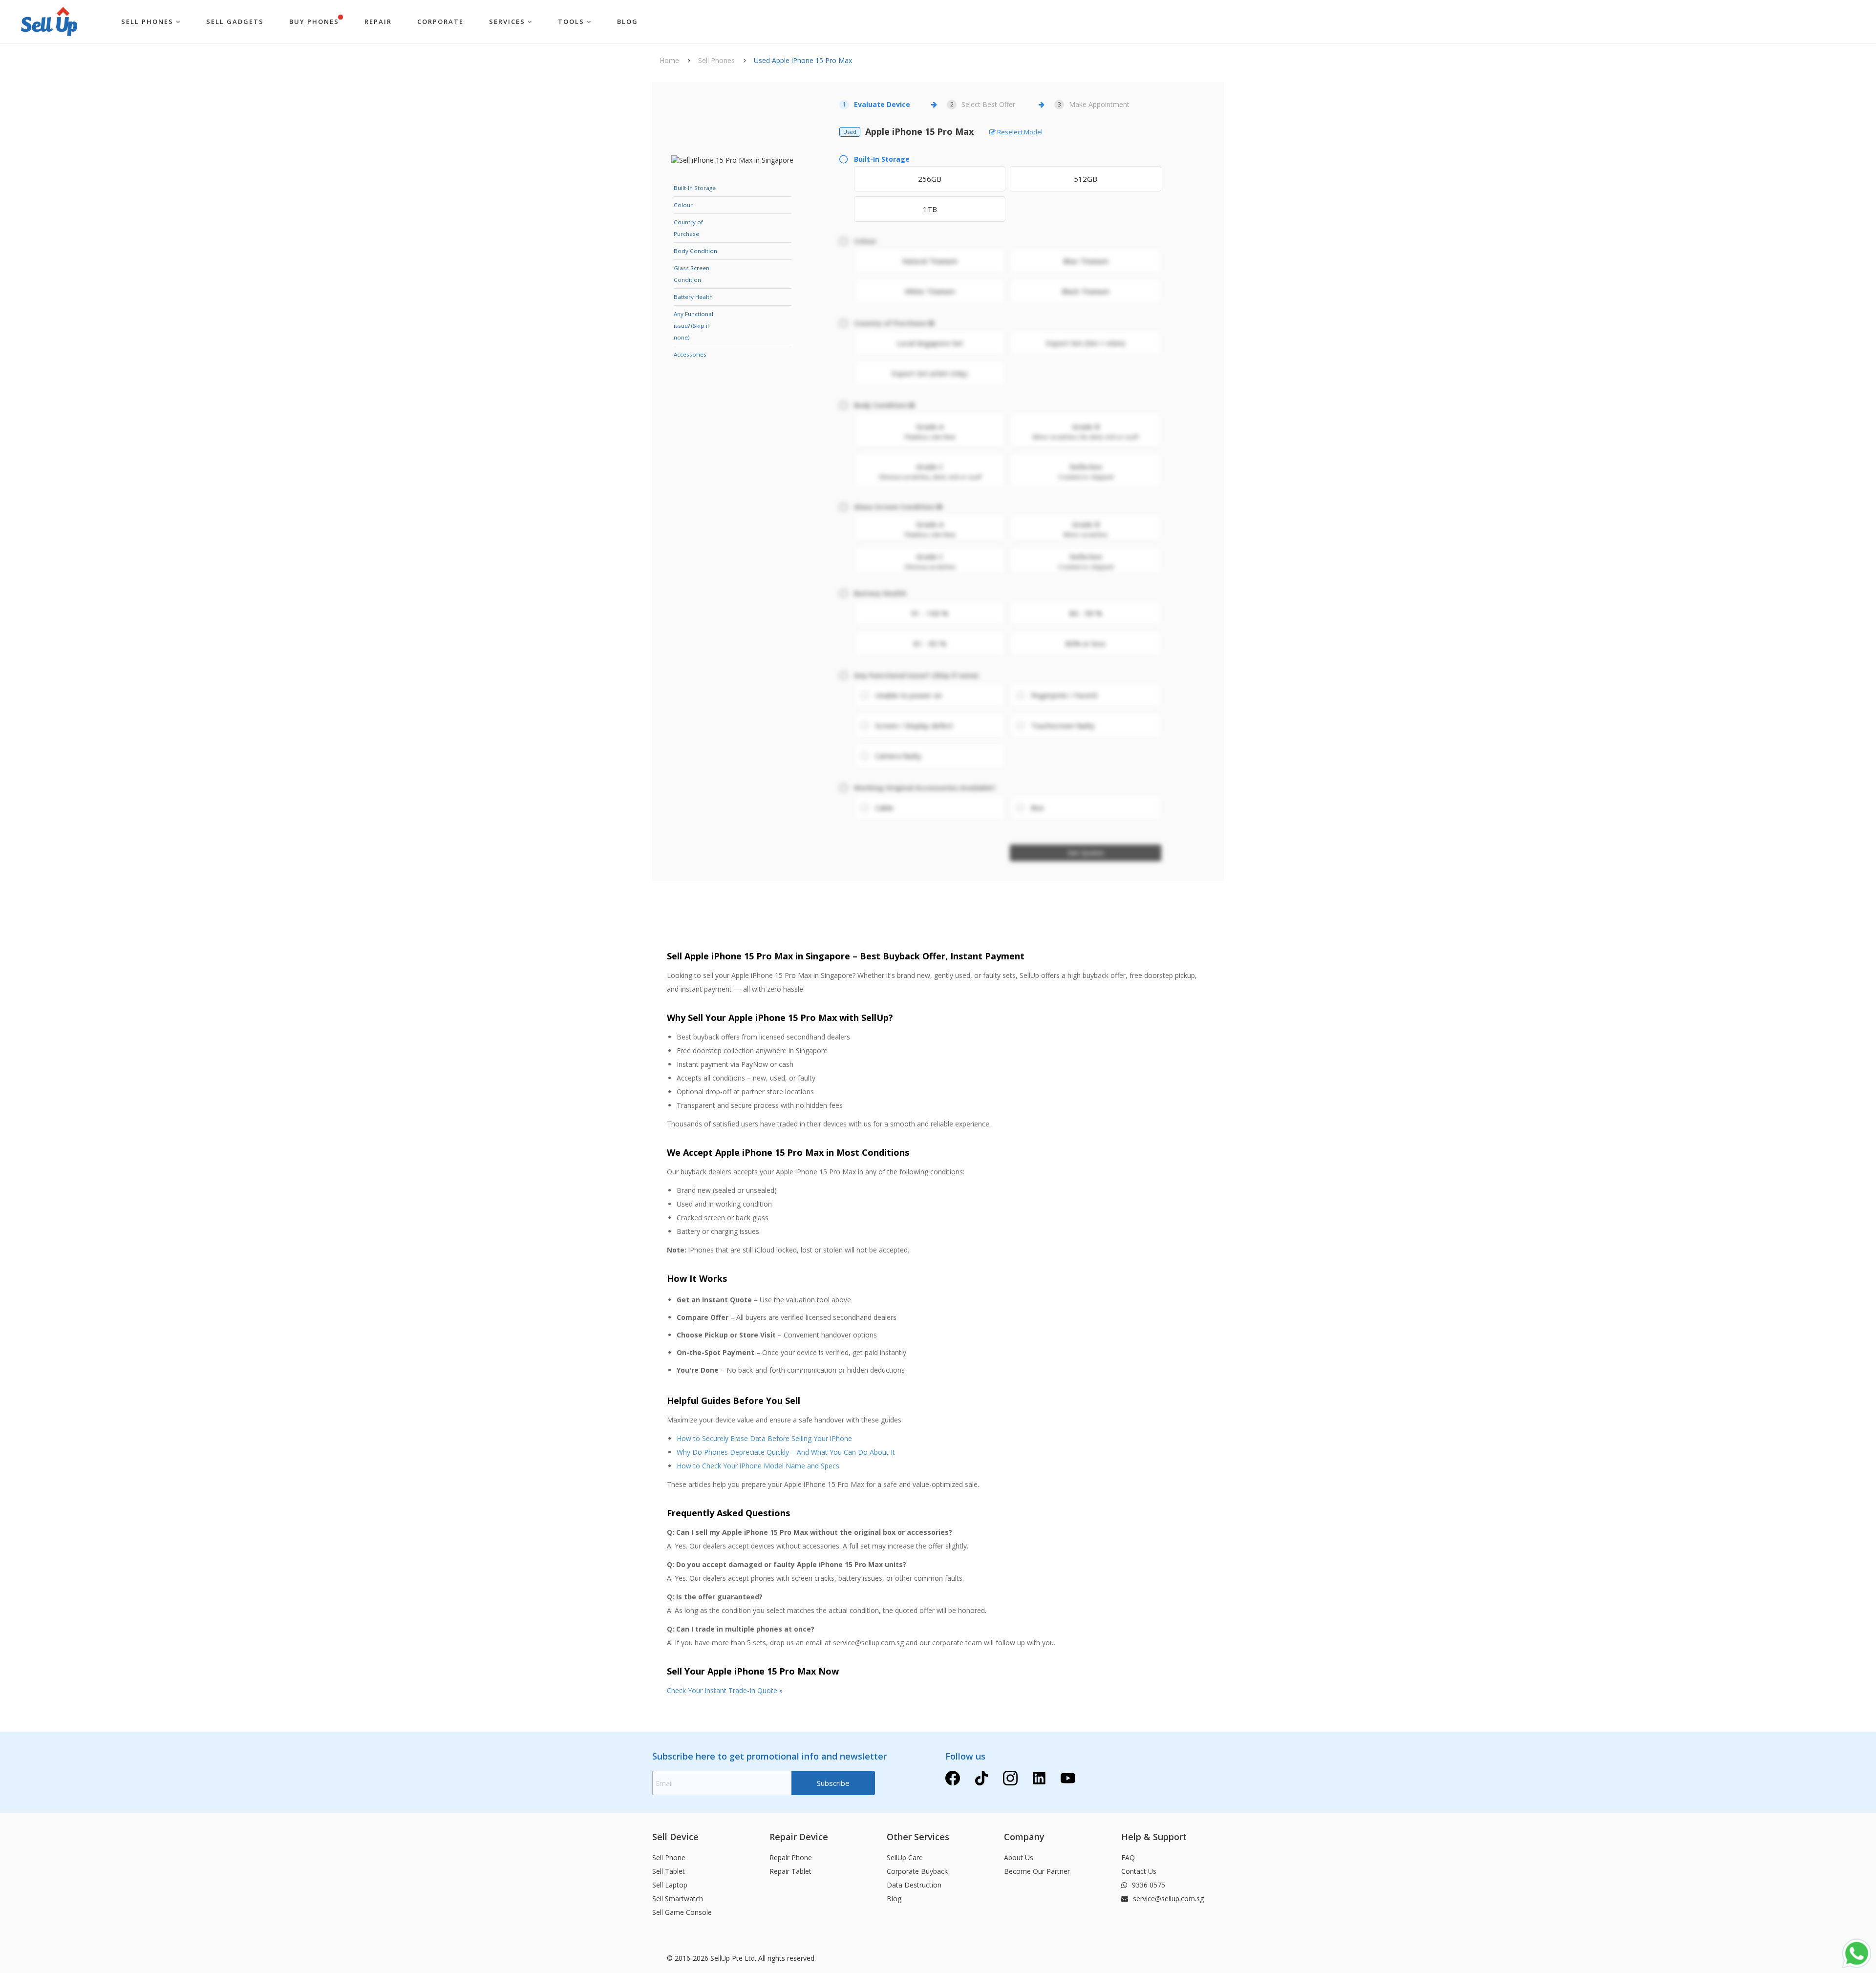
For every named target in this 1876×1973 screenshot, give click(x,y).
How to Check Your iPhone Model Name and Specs (758, 1466)
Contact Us (1139, 1871)
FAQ (1128, 1857)
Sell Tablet (669, 1871)
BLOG (628, 21)
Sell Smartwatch (678, 1899)
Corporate (440, 21)
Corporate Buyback (917, 1871)
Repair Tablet (790, 1871)
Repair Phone (791, 1857)
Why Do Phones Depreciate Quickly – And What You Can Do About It (786, 1452)
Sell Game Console (682, 1912)
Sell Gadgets (235, 21)
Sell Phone (669, 1857)
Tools (572, 21)
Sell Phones (149, 21)
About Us (1019, 1857)
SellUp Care (905, 1857)
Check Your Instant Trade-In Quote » (725, 1690)
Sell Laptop (670, 1885)
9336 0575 (1148, 1885)
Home (669, 60)
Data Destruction (914, 1885)
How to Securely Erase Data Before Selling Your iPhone (764, 1438)
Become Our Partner (1037, 1871)
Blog (894, 1899)
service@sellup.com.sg (1167, 1899)
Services (508, 21)
